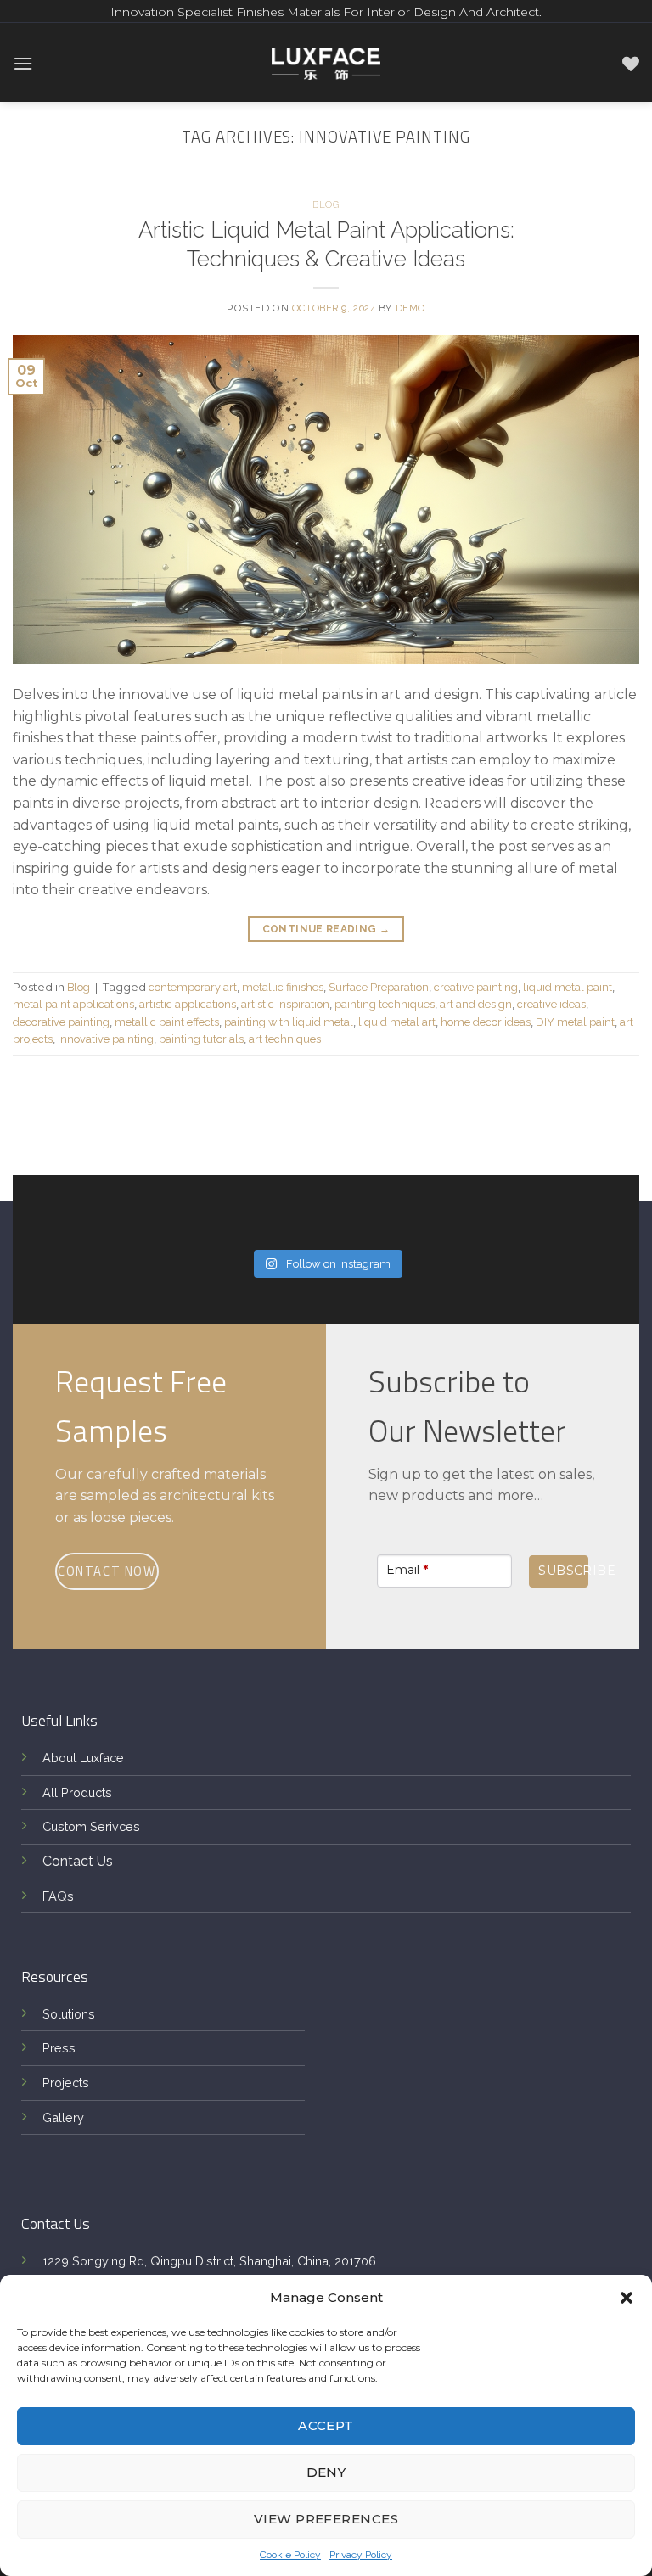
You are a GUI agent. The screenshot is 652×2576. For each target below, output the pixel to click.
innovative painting (106, 1039)
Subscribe (563, 1571)
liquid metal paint (568, 987)
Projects (66, 2083)
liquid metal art (397, 1022)
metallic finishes (283, 987)
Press (59, 2048)
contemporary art (193, 987)
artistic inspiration (285, 1004)
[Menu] (23, 63)
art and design (476, 1004)
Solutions (69, 2014)
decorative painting (61, 1022)
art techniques (285, 1039)
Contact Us (78, 1861)
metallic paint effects (167, 1022)
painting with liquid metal (289, 1022)
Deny (326, 2472)
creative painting (476, 987)
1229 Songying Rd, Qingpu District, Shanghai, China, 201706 (209, 2261)
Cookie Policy (290, 2555)
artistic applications (188, 1004)
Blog (326, 204)
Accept (326, 2425)
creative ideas (551, 1004)
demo (410, 308)
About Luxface (83, 1758)
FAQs (58, 1896)
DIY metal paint (575, 1022)
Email (407, 1570)
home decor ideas (486, 1022)
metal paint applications (73, 1004)
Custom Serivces (91, 1826)
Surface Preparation (379, 987)
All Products (77, 1792)
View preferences (326, 2519)
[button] (627, 2298)
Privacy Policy (361, 2555)
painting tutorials (201, 1039)
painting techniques (385, 1004)
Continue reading (326, 929)
